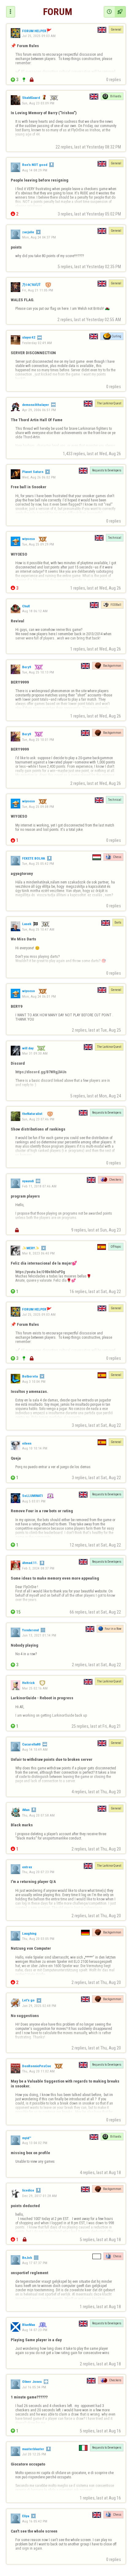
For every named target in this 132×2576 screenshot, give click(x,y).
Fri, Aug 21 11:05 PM (38, 290)
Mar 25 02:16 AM (35, 1688)
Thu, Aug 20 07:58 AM (38, 1815)
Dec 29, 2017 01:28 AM (39, 2196)
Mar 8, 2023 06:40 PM (38, 1253)
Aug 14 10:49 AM (35, 1749)
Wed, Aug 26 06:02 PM (39, 477)
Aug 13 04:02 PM (35, 2143)
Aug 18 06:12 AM (35, 611)
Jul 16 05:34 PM (34, 2387)
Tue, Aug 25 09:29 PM (38, 544)
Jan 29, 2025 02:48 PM (39, 2006)
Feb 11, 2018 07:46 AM (39, 1186)
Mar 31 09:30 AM (35, 1053)
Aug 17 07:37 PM (35, 2263)
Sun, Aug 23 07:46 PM (38, 1119)
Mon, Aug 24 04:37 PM (39, 237)
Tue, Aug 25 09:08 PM (38, 807)
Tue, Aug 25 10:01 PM (38, 739)
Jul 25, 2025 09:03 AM (39, 36)
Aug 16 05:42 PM (35, 2521)
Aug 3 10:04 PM (34, 1382)
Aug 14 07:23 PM (35, 2330)
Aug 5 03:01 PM (34, 1501)
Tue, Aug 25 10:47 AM (38, 929)
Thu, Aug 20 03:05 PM (38, 1939)
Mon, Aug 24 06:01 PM (39, 996)
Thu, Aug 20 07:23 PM (38, 1872)
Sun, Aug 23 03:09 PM (38, 103)
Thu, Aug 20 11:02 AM (38, 2071)
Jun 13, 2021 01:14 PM (39, 1635)
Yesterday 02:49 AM (37, 343)
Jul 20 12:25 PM (34, 2454)
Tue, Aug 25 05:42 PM (38, 864)
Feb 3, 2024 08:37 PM (38, 1568)
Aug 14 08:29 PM (35, 170)
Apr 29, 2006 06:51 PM (39, 410)
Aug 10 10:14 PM (35, 1448)
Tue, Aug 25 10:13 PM (38, 672)
